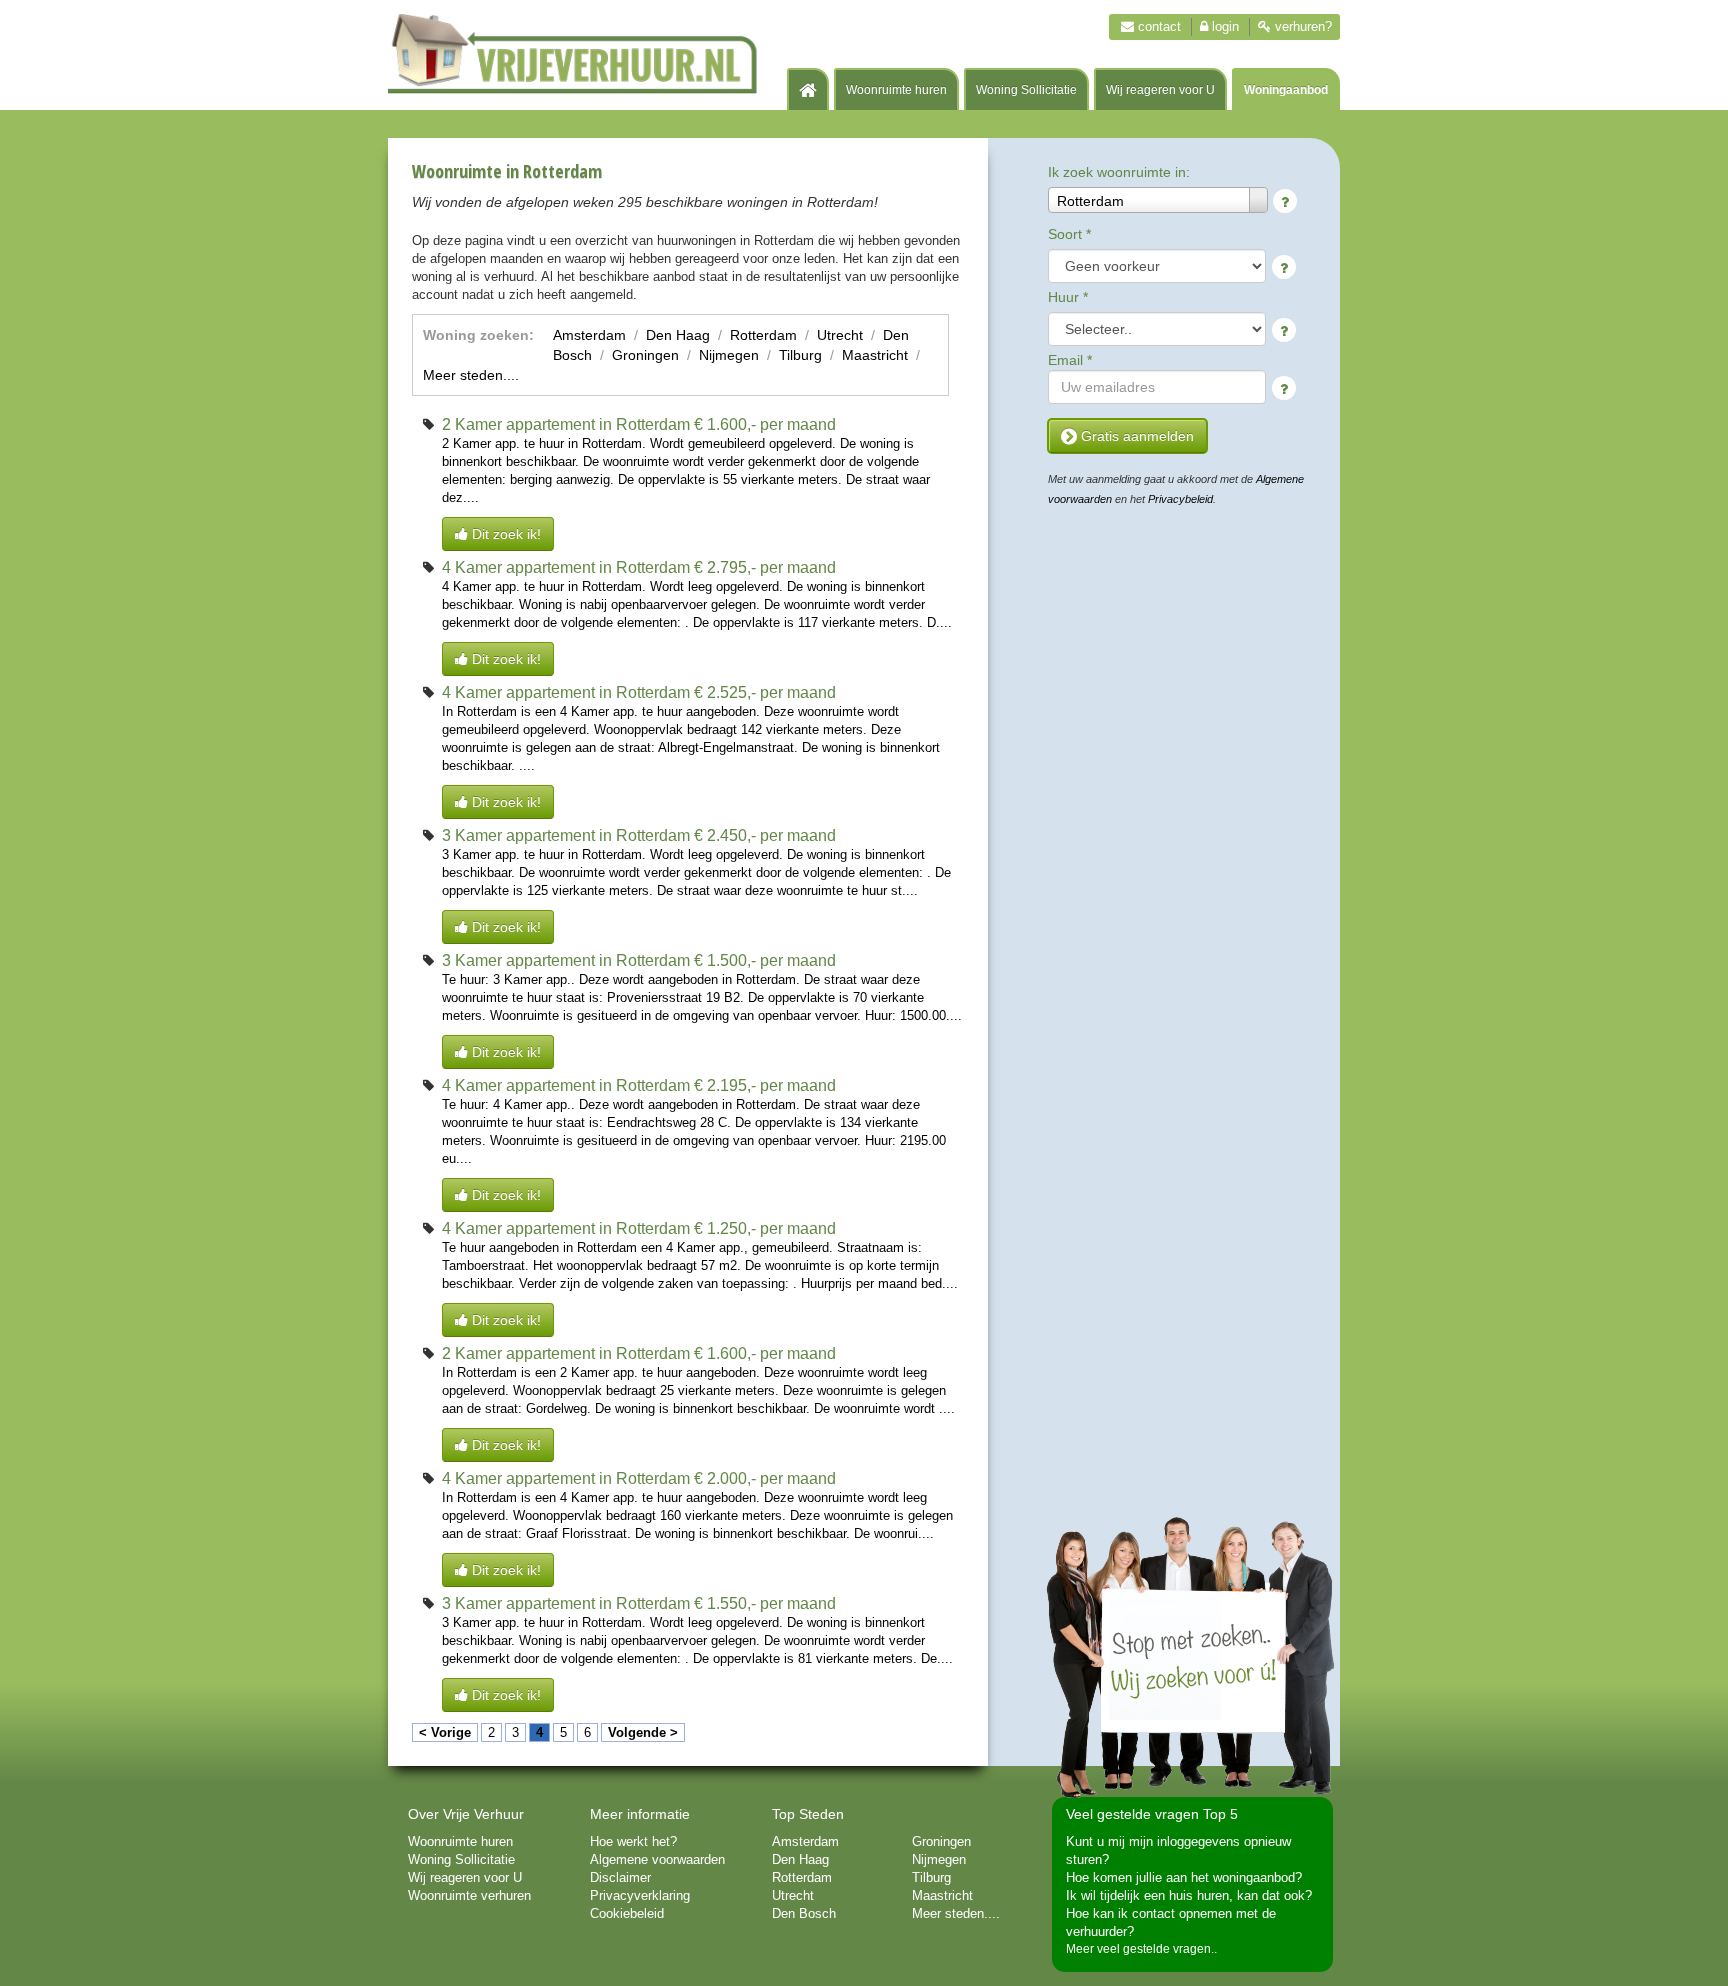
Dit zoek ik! (504, 534)
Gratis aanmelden (1135, 436)
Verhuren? (1301, 26)
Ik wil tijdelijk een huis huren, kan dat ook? (1189, 1895)
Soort (1069, 234)
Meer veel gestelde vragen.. (1141, 1949)
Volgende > (643, 1732)
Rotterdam (763, 335)
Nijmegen (729, 355)
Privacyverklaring (640, 1895)
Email (1070, 360)
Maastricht (875, 355)
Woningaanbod (1286, 90)
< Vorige (445, 1732)
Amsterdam (589, 335)
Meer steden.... (471, 375)
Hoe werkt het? (633, 1841)
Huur (1068, 297)
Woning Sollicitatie (1026, 90)
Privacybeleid (1180, 499)
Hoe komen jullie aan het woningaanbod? (1184, 1877)
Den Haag (678, 335)
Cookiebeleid (627, 1913)
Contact (1157, 26)
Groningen (645, 355)
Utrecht (840, 335)
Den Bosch (804, 1913)
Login (1223, 26)
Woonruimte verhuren (469, 1895)
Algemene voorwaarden (657, 1859)
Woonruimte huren (896, 90)
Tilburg (800, 355)
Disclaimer (620, 1877)
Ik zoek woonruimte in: (1119, 172)
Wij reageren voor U (1160, 90)
